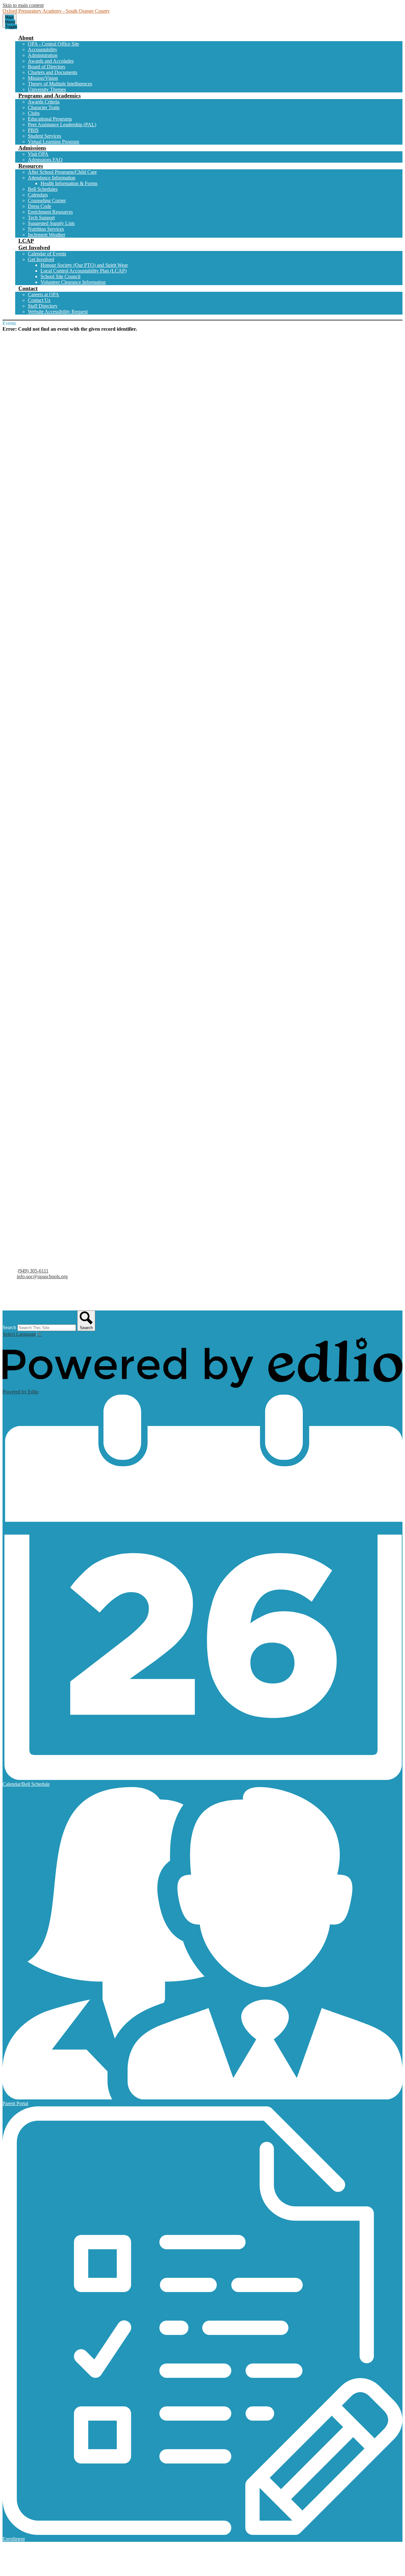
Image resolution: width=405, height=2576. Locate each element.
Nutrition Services (46, 229)
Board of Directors (47, 67)
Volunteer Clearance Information (73, 282)
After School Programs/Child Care (62, 172)
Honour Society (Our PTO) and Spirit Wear (84, 265)
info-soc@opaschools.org (42, 1276)
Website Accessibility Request (58, 312)
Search (9, 1327)
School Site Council (60, 276)
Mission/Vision (43, 78)
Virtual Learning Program (53, 142)
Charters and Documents (53, 72)
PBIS (33, 130)
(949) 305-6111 (33, 1271)
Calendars (38, 195)
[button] (26, 38)
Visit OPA (38, 154)
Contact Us (39, 300)
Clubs (34, 113)
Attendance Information (52, 178)
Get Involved (41, 259)
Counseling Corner (47, 200)
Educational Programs (50, 119)
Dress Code (40, 206)
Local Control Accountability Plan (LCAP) (84, 271)
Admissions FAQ (45, 160)
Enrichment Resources (50, 212)
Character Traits (44, 107)
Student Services (44, 136)
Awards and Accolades (51, 61)
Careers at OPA (44, 294)
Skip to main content (23, 5)
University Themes (47, 89)
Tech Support (41, 218)
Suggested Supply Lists (51, 223)
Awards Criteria (44, 102)
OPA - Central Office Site (53, 44)
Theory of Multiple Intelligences (60, 84)
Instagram (19, 1302)
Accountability (43, 50)
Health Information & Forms (69, 183)
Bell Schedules (43, 189)
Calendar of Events (47, 254)
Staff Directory (43, 306)
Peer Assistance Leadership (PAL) (62, 125)
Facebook (19, 1294)
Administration (43, 55)
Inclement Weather (47, 235)
